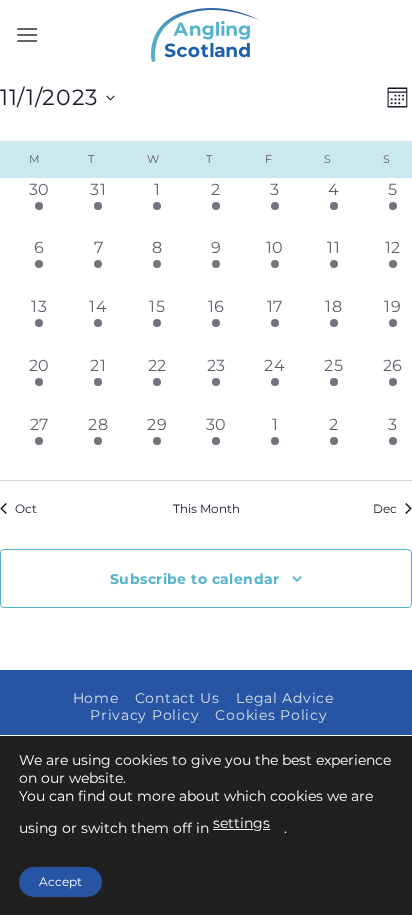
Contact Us (177, 698)
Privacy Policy (144, 715)
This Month (206, 508)
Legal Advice (285, 698)
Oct (26, 508)
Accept (60, 881)
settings (241, 823)
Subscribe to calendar (195, 579)
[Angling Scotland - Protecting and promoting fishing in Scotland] (206, 35)
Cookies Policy (271, 715)
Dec (385, 508)
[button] (27, 34)
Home (96, 698)
